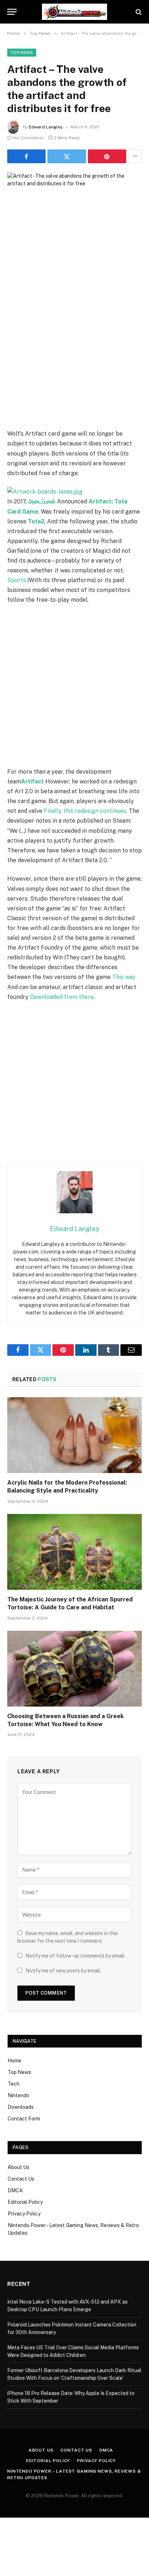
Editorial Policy (25, 2202)
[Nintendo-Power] (74, 12)
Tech (14, 2084)
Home (14, 2061)
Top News (22, 53)
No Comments (29, 138)
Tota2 (36, 521)
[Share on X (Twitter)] (67, 156)
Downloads (21, 2107)
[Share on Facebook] (26, 156)
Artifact (32, 781)
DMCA (15, 2190)
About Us (18, 2167)
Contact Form (24, 2119)
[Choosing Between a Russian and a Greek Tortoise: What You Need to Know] (74, 1669)
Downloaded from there (62, 997)
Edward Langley (46, 127)
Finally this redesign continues (85, 811)
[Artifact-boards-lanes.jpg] (45, 492)
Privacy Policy (24, 2214)
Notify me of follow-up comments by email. (75, 1956)
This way (124, 977)
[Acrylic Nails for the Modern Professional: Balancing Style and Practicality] (74, 1435)
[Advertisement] (74, 350)
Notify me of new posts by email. (63, 1971)
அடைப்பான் (42, 501)
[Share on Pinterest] (107, 156)
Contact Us (21, 2179)
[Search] (138, 12)
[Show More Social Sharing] (135, 156)
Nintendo (18, 2095)
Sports (17, 580)
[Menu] (12, 12)
